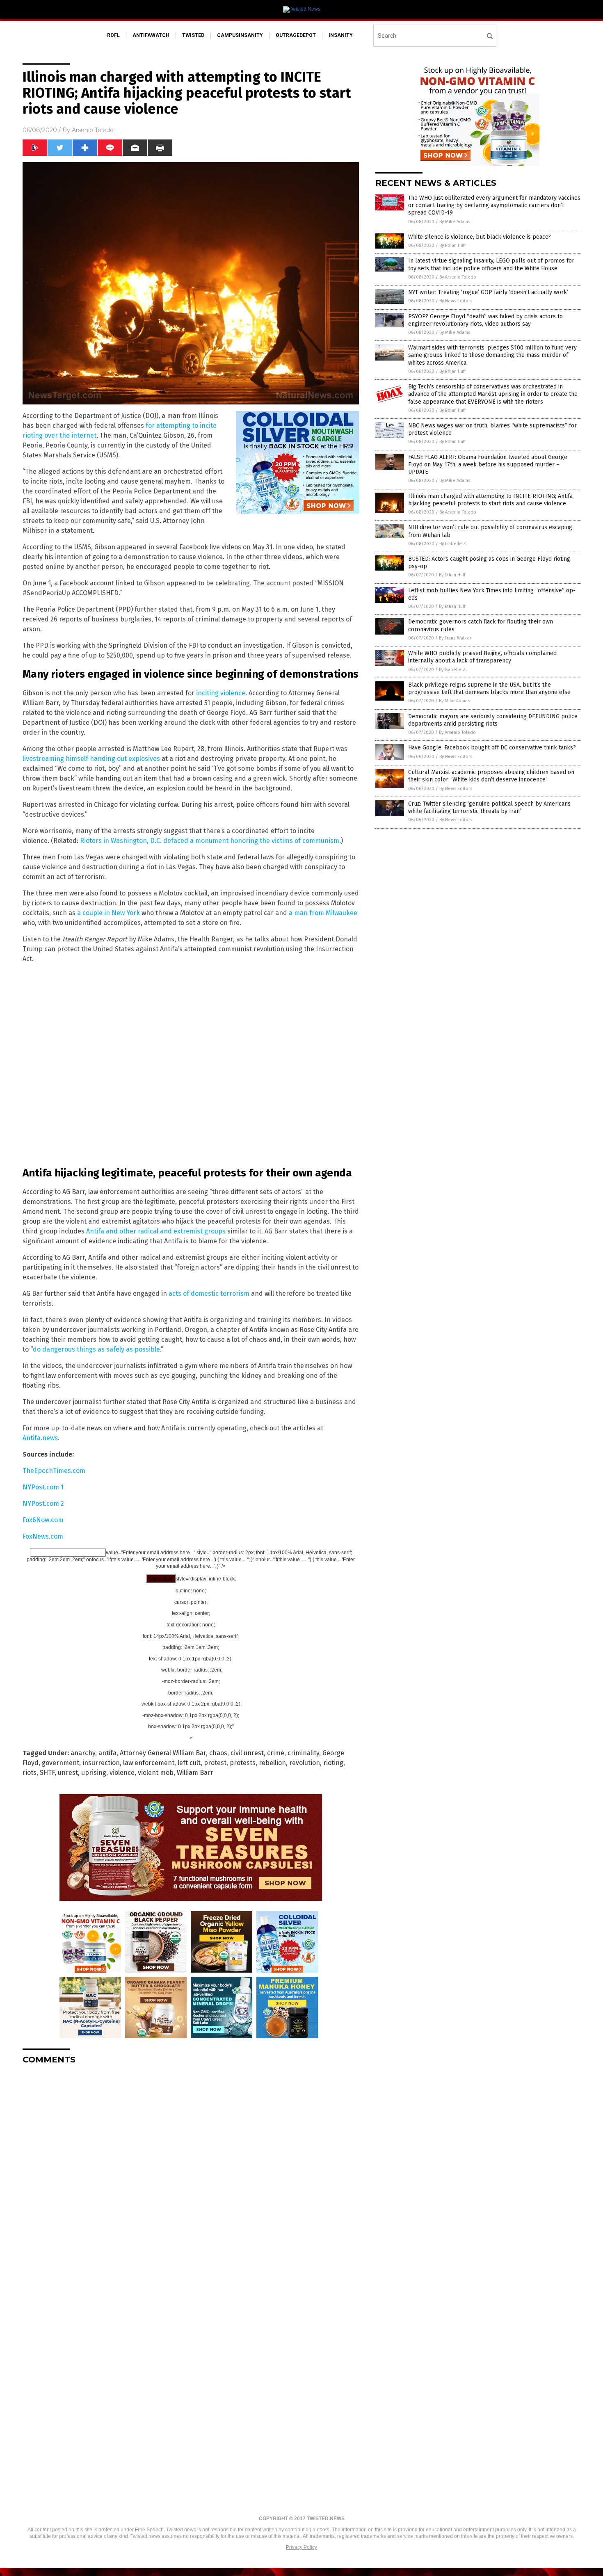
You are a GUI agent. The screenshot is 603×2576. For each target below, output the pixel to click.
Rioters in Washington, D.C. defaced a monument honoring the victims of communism (210, 841)
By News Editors (456, 301)
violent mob (156, 1773)
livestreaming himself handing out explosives (91, 759)
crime (276, 1753)
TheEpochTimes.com (54, 1471)
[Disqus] (191, 2174)
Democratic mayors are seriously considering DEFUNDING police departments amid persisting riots (493, 720)
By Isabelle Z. (453, 544)
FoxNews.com (43, 1536)
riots (30, 1773)
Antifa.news (40, 1438)
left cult (189, 1763)
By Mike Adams (455, 222)
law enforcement (149, 1763)
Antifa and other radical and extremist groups (156, 1231)
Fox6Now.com (43, 1520)
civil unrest (247, 1753)
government (61, 1763)
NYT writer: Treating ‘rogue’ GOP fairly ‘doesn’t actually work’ (488, 292)
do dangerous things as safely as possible (96, 1349)
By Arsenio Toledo (458, 277)
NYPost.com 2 (43, 1504)
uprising (94, 1773)
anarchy (83, 1753)
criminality (303, 1753)
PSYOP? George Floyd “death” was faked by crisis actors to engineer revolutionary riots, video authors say (485, 320)
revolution (305, 1763)
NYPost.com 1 (43, 1487)
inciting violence (221, 693)
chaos (218, 1753)
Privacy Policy (301, 2547)
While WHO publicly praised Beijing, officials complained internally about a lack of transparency (482, 657)
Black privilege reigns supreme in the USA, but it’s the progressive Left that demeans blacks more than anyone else (489, 689)
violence (122, 1773)
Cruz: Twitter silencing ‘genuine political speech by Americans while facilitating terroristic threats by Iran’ (489, 807)
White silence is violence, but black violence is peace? (480, 237)
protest (215, 1763)
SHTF (47, 1773)
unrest (68, 1773)
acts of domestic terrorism (209, 1294)
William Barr (195, 1773)
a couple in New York (108, 913)
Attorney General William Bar (163, 1753)
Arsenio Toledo (93, 130)
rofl (113, 35)
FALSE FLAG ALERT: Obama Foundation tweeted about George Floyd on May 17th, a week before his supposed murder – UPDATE (488, 465)
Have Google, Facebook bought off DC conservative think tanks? (492, 748)
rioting (333, 1763)
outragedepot (296, 35)
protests (243, 1763)
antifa (107, 1753)
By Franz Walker (455, 638)
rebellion (272, 1763)
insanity (341, 35)
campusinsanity (240, 35)
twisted (193, 35)
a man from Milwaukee (323, 913)
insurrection (101, 1763)
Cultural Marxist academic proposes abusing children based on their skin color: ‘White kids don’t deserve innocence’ (491, 776)
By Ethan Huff (452, 245)
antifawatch (151, 35)
